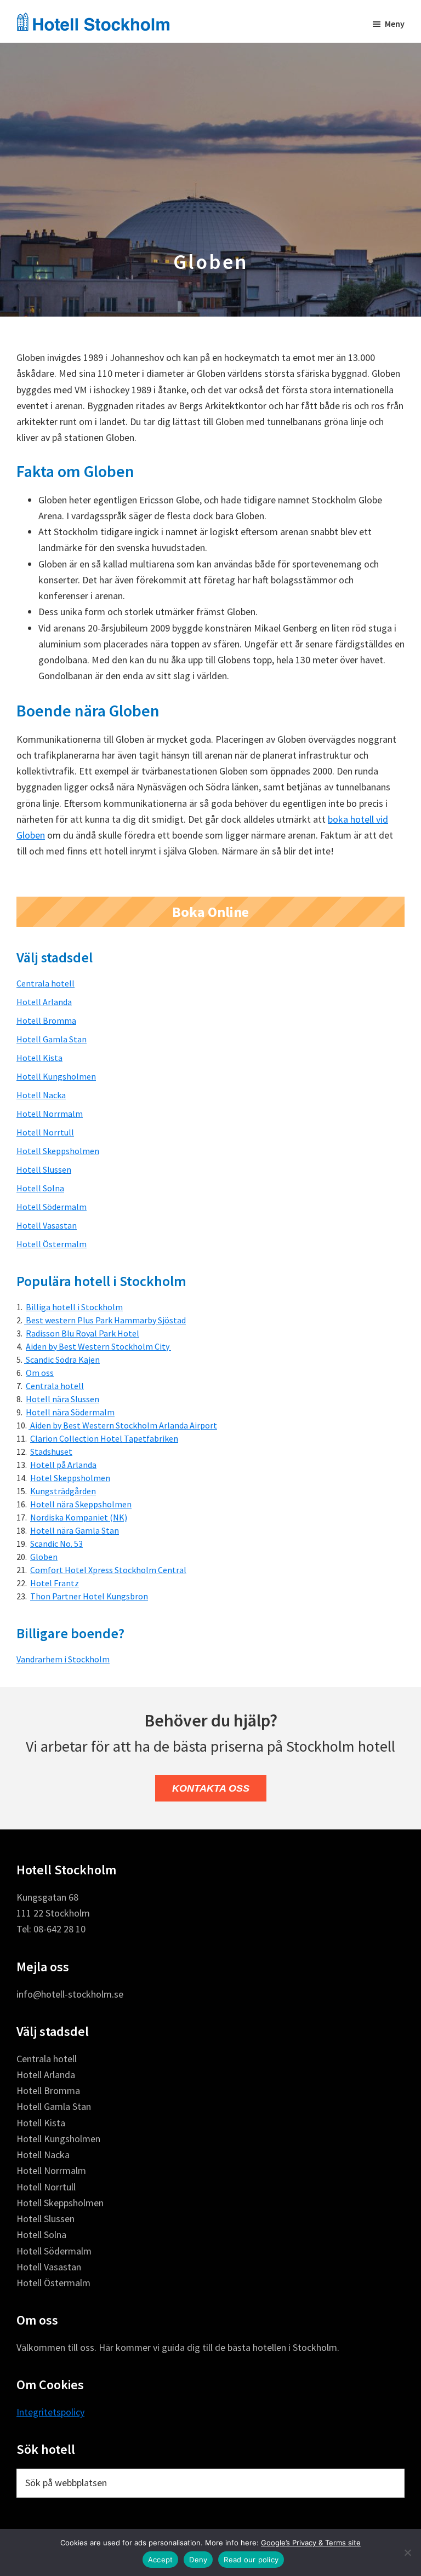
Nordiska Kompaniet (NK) (79, 1517)
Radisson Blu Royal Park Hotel (83, 1333)
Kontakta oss (211, 1788)
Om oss (40, 1373)
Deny (198, 2560)
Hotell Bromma (46, 1020)
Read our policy (251, 2560)
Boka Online (210, 912)
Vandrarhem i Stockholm (63, 1659)
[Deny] (407, 2552)
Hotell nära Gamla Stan (75, 1530)
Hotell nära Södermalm (70, 1412)
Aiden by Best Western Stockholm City (98, 1346)
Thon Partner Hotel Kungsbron (89, 1596)
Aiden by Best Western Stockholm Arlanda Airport (123, 1425)
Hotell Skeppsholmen (58, 1151)
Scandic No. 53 (56, 1544)
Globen (44, 1557)
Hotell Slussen (44, 1169)
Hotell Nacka (41, 1095)
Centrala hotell (45, 983)
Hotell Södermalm (52, 1207)
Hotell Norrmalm (50, 1114)
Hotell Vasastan (47, 1225)
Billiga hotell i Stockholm (74, 1307)
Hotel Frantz (55, 1583)
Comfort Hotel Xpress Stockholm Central (108, 1570)
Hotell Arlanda (44, 1002)
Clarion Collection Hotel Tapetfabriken (104, 1438)
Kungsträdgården (63, 1491)
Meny (395, 24)
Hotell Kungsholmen (56, 1076)
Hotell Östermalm (52, 1244)
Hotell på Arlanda (63, 1465)
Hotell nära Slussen (62, 1399)
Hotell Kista (39, 1058)
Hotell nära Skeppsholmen (81, 1504)
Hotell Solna (40, 1188)
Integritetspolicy (50, 2412)
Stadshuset (51, 1451)
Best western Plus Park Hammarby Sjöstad (105, 1320)
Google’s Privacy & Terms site (311, 2543)
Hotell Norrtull (45, 1132)
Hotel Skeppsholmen (70, 1478)
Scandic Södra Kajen (62, 1359)
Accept (161, 2560)
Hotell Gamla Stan (52, 1039)
